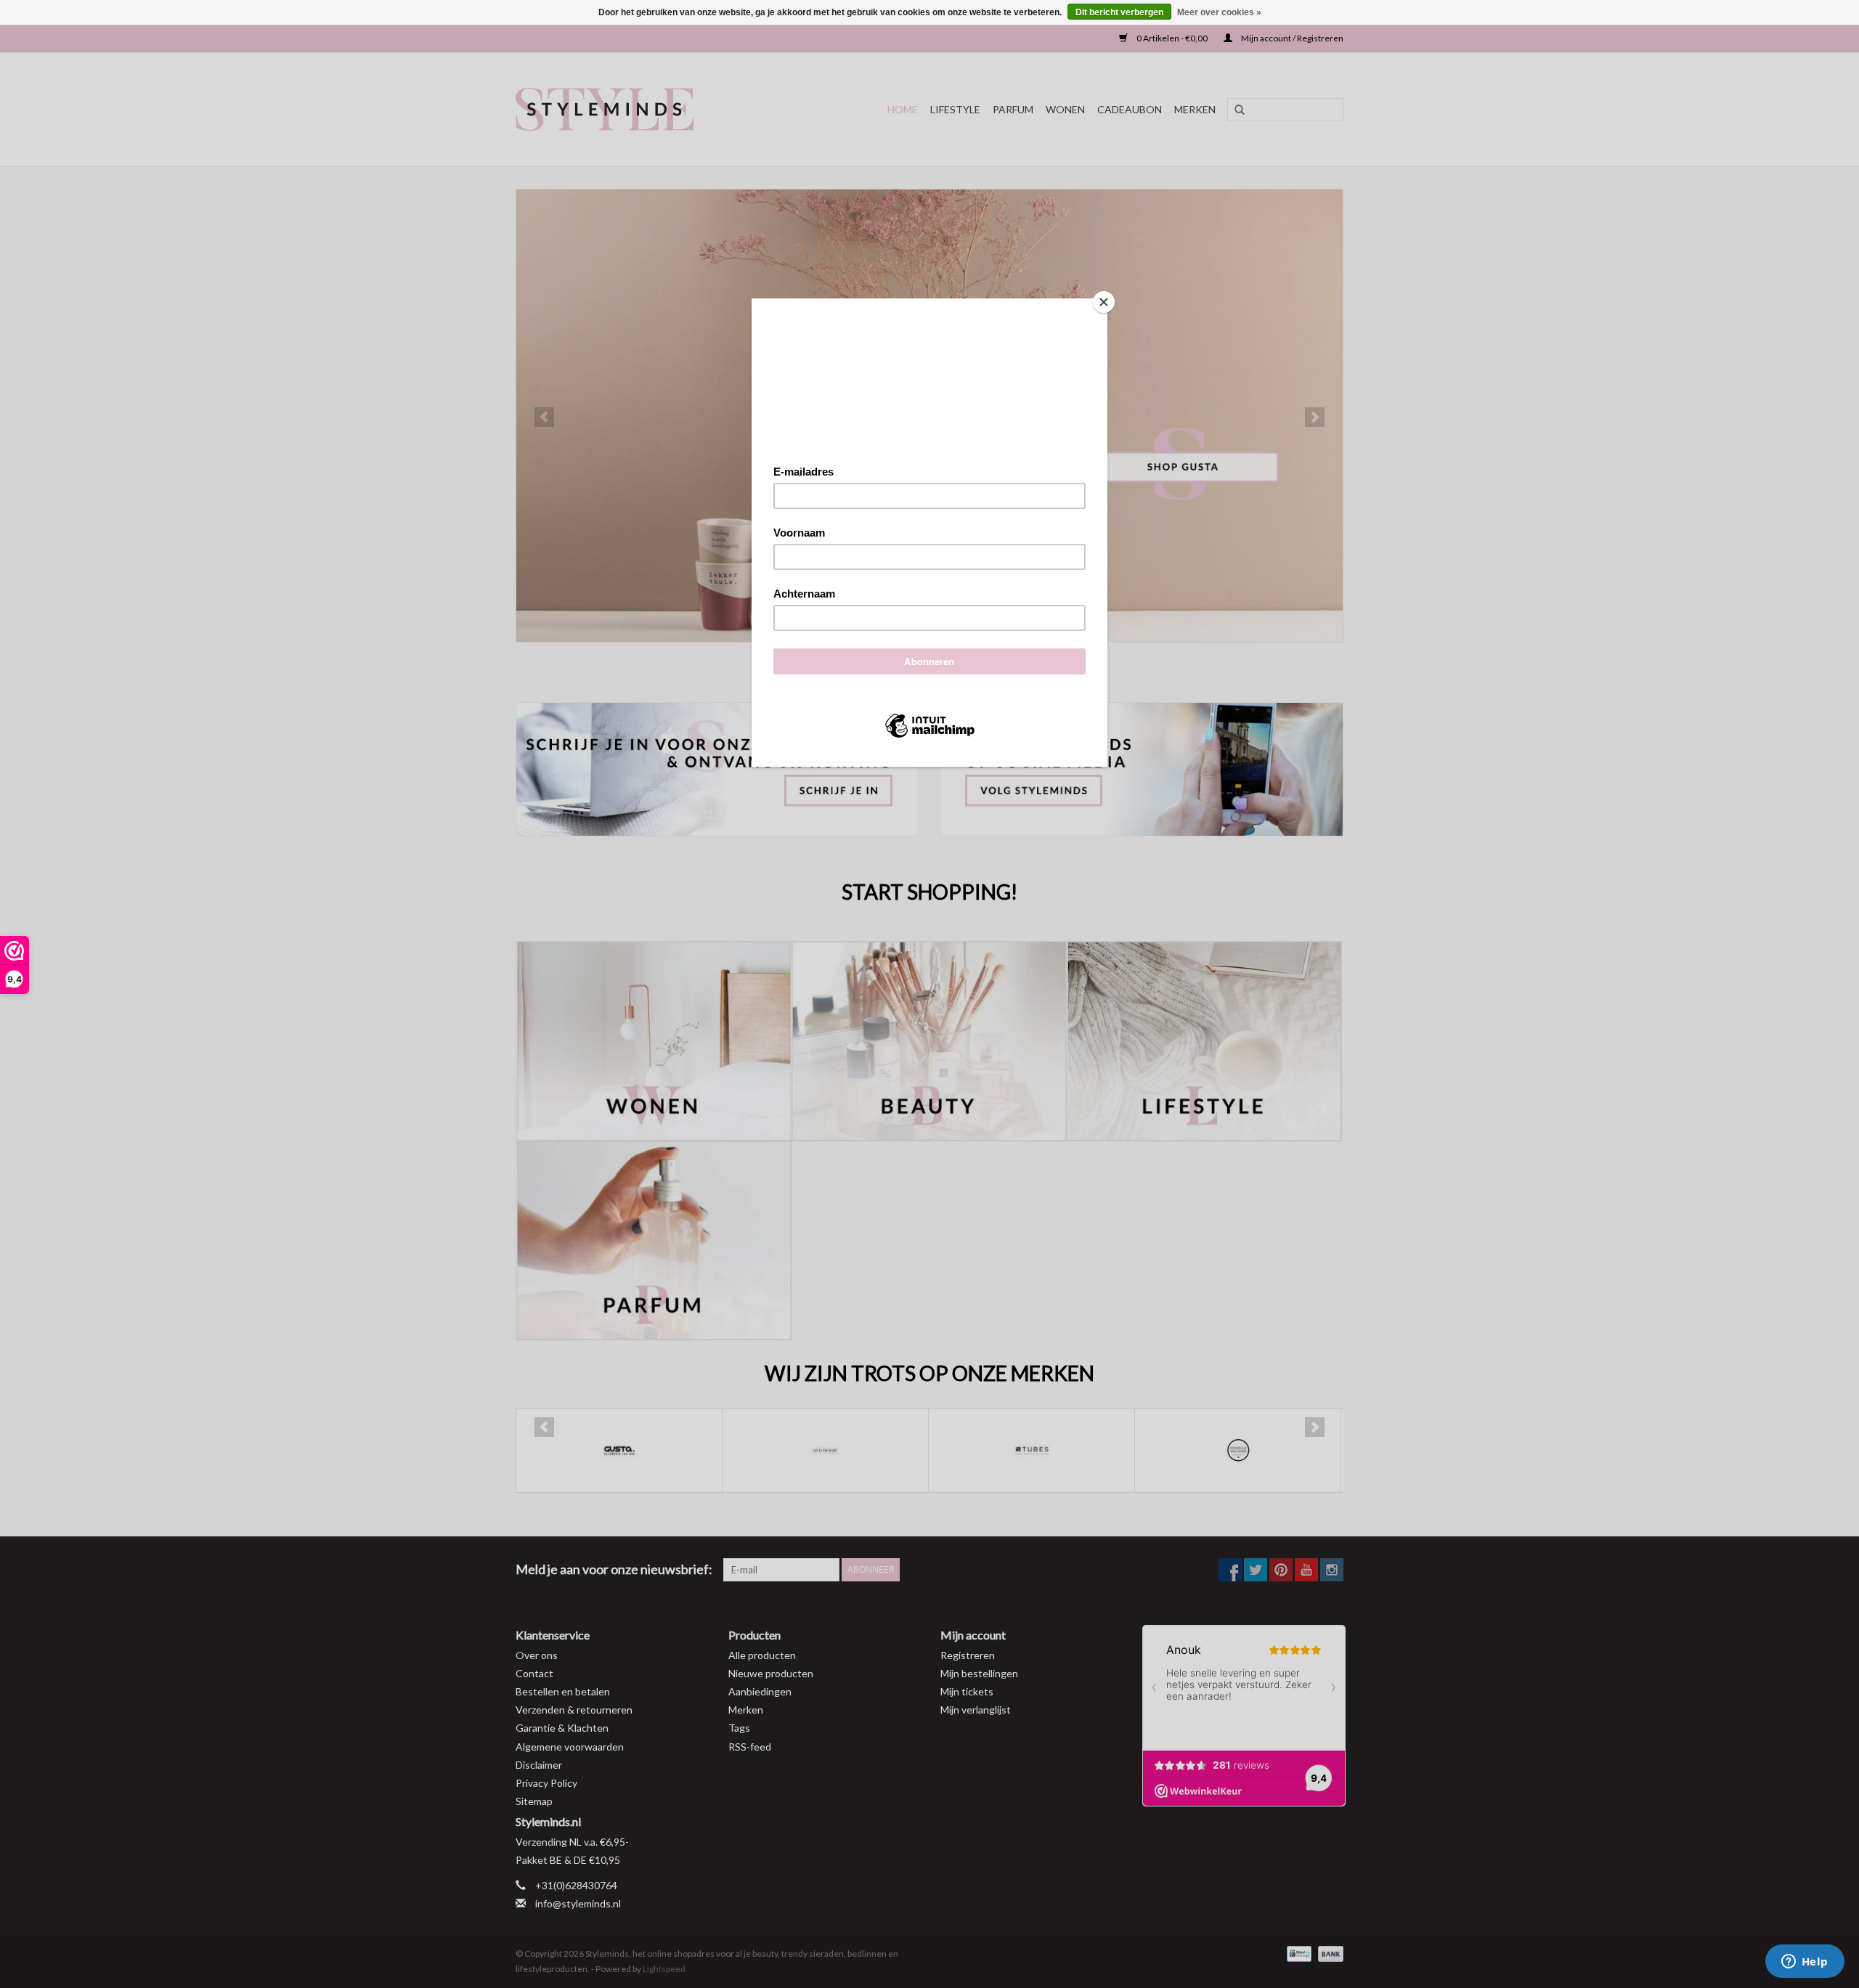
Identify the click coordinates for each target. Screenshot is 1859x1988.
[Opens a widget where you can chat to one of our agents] (1805, 1963)
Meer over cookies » (1219, 12)
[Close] (1104, 302)
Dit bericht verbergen (1119, 12)
